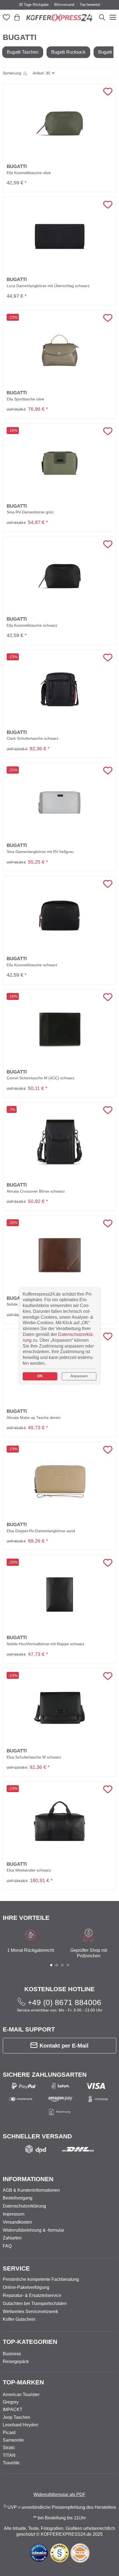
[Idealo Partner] (39, 2553)
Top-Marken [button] (23, 2382)
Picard (9, 2433)
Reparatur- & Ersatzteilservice (32, 2295)
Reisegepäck (16, 2361)
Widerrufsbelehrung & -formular (33, 2230)
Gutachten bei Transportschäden (35, 2303)
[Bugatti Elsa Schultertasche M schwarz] (60, 1708)
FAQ (7, 2246)
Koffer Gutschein (19, 2319)
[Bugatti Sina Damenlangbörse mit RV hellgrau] (60, 802)
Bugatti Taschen (23, 52)
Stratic (9, 2448)
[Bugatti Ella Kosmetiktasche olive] (60, 124)
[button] (15, 73)
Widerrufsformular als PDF (59, 2495)
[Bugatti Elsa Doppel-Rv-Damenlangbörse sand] (60, 1482)
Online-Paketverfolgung (26, 2287)
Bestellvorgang (18, 2198)
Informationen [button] (28, 2179)
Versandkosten (17, 2222)
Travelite (11, 2463)
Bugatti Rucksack (68, 52)
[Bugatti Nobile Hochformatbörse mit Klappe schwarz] (60, 1595)
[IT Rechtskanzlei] (60, 2553)
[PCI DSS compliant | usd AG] (80, 2553)
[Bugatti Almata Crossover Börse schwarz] (59, 1142)
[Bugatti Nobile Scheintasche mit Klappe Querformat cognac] (60, 1255)
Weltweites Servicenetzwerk (30, 2312)
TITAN (9, 2455)
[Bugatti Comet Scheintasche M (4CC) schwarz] (60, 1029)
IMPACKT (13, 2410)
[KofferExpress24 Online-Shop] (59, 17)
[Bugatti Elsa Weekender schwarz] (60, 1821)
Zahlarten (12, 2238)
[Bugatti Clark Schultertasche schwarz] (60, 689)
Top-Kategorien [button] (30, 2342)
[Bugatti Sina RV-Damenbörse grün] (60, 463)
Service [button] (16, 2268)
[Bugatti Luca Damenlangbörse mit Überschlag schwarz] (60, 237)
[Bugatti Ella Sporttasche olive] (60, 350)
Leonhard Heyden (20, 2425)
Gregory (11, 2402)
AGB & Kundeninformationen (31, 2190)
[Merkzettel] (7, 18)
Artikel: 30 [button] (41, 73)
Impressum (14, 2214)
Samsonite (13, 2440)
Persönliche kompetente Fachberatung (41, 2279)
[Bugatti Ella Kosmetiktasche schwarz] (60, 576)
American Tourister (21, 2395)
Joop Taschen (16, 2417)
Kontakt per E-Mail (64, 2046)
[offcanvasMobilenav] (112, 17)
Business (12, 2354)
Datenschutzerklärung (24, 2206)
